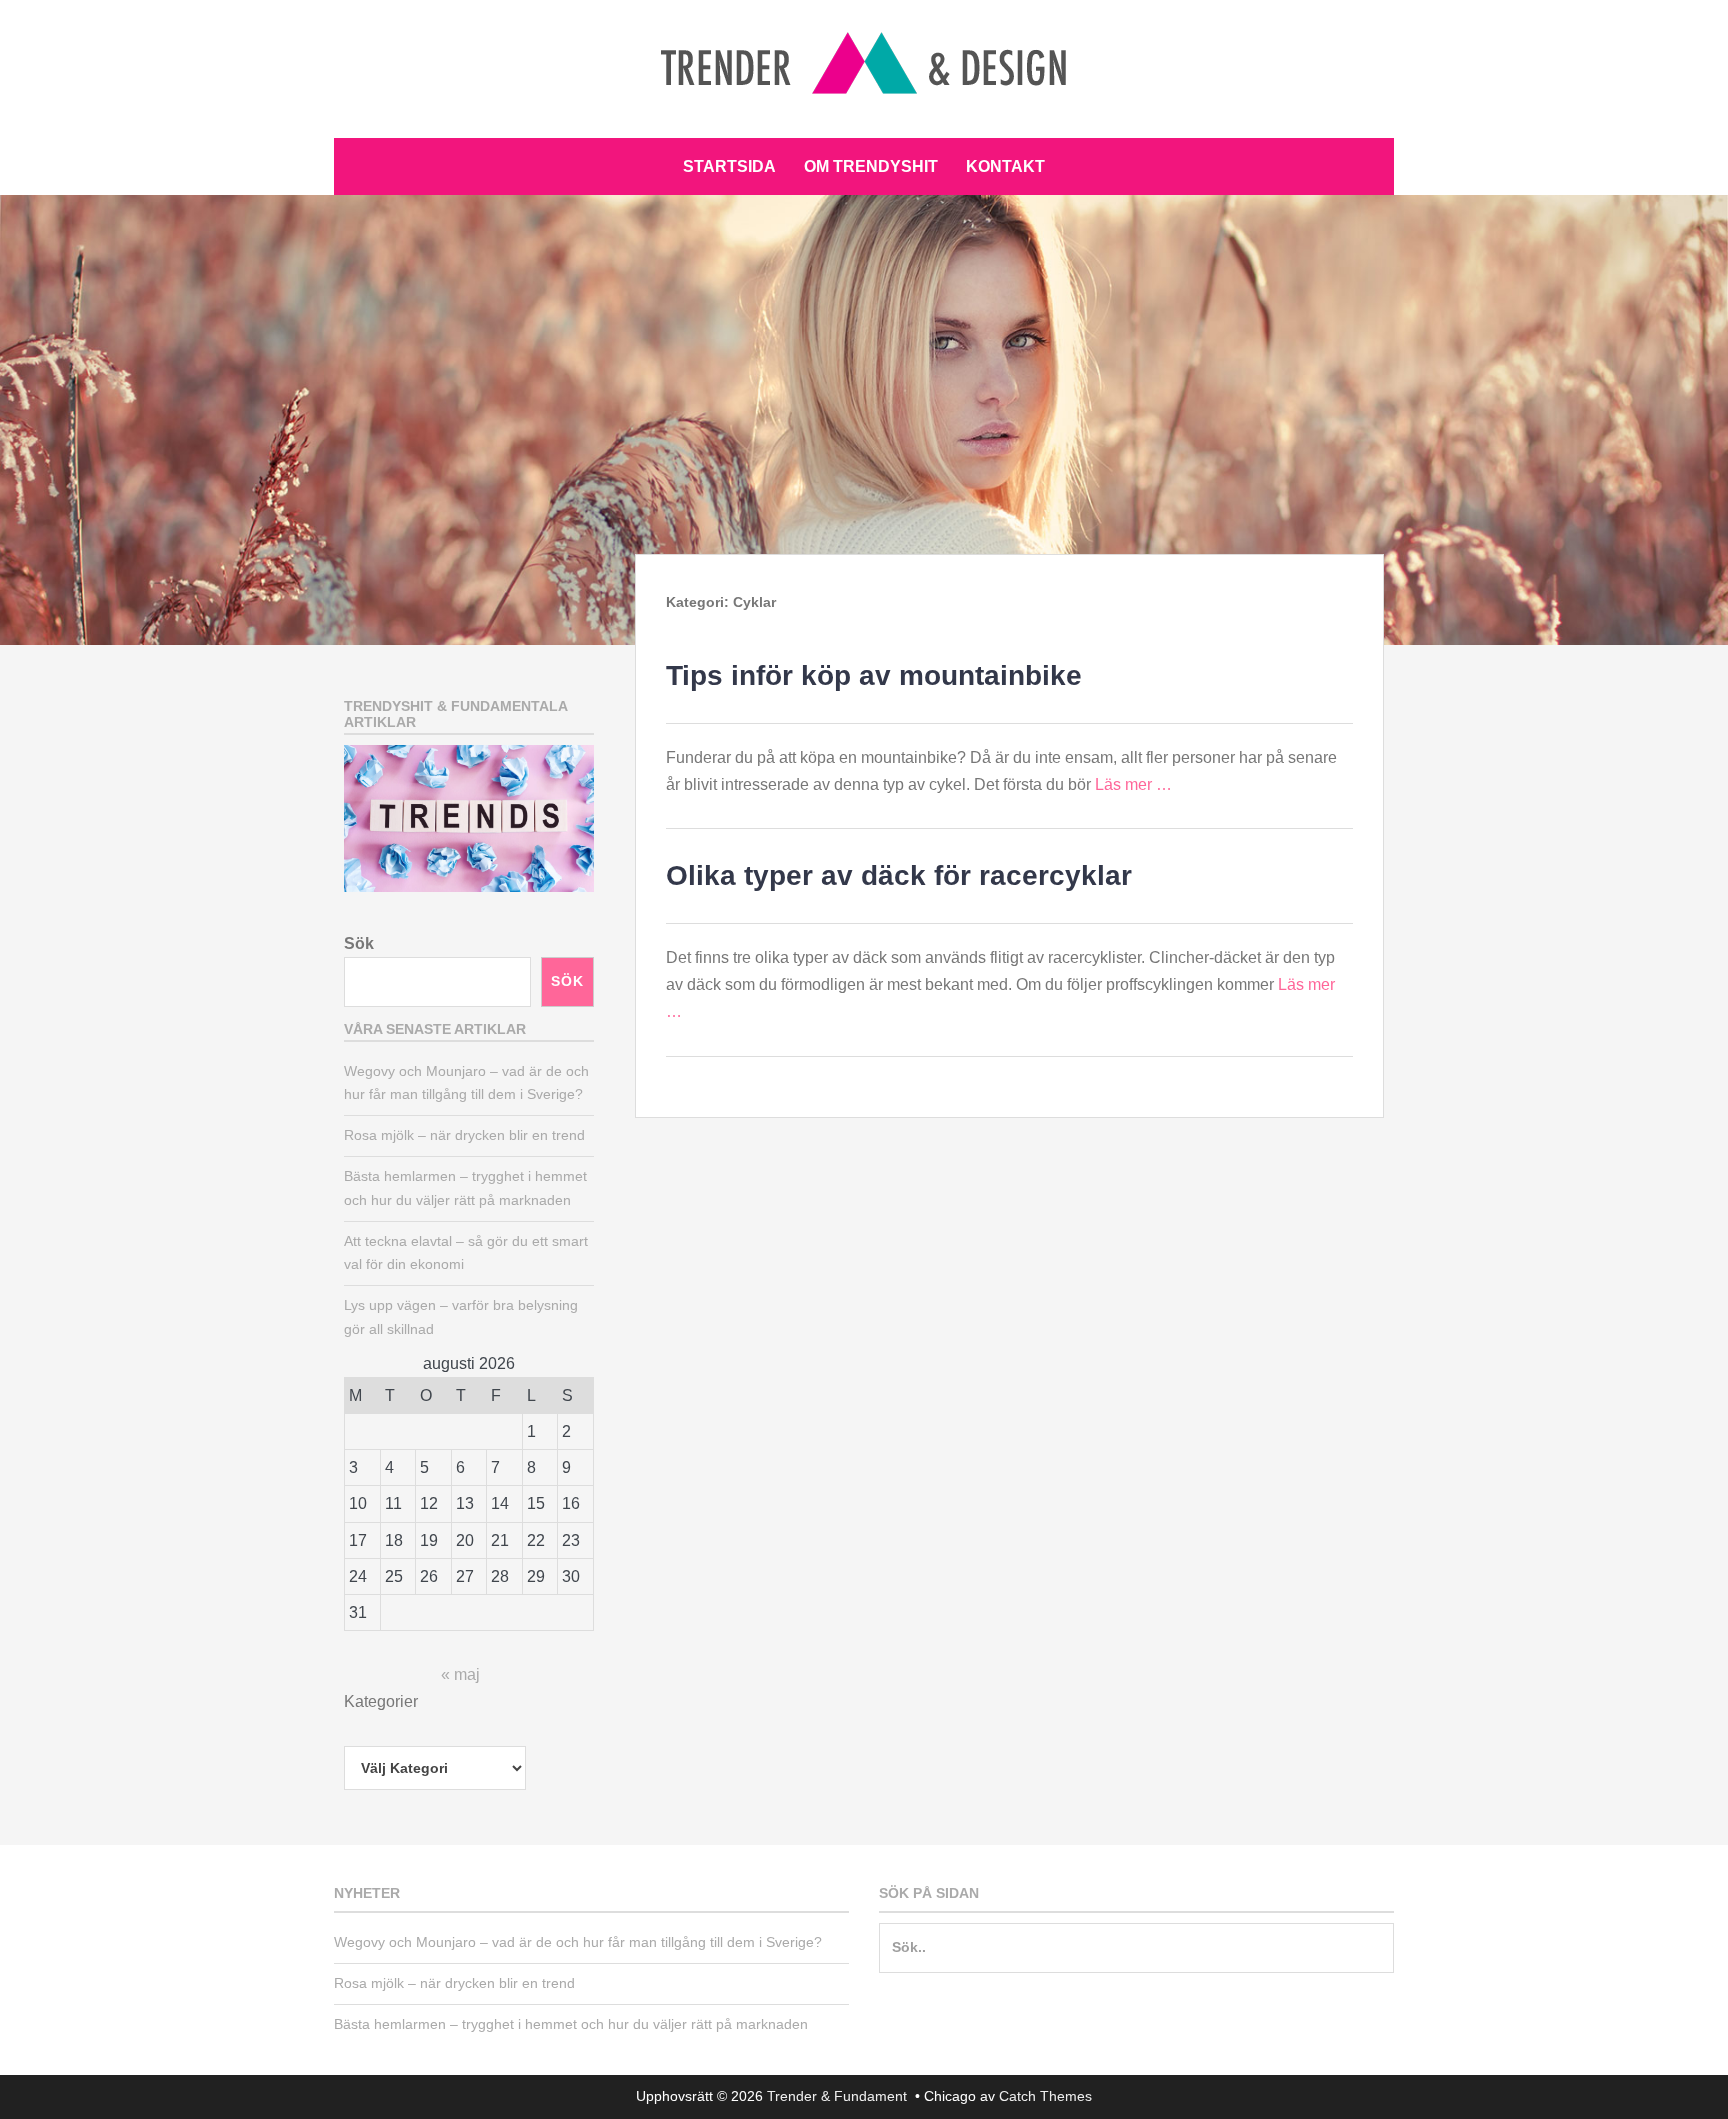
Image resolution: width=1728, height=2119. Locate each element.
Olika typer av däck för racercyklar (899, 875)
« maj (460, 1674)
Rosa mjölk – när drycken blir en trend (464, 1135)
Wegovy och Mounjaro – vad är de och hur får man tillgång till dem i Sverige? (578, 1942)
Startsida (729, 166)
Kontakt (1005, 166)
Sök (359, 943)
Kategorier (381, 1701)
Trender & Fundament (839, 2096)
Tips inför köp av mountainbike (874, 675)
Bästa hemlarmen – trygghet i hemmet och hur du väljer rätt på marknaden (571, 2024)
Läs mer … (1133, 784)
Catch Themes (1045, 2096)
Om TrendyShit (871, 166)
